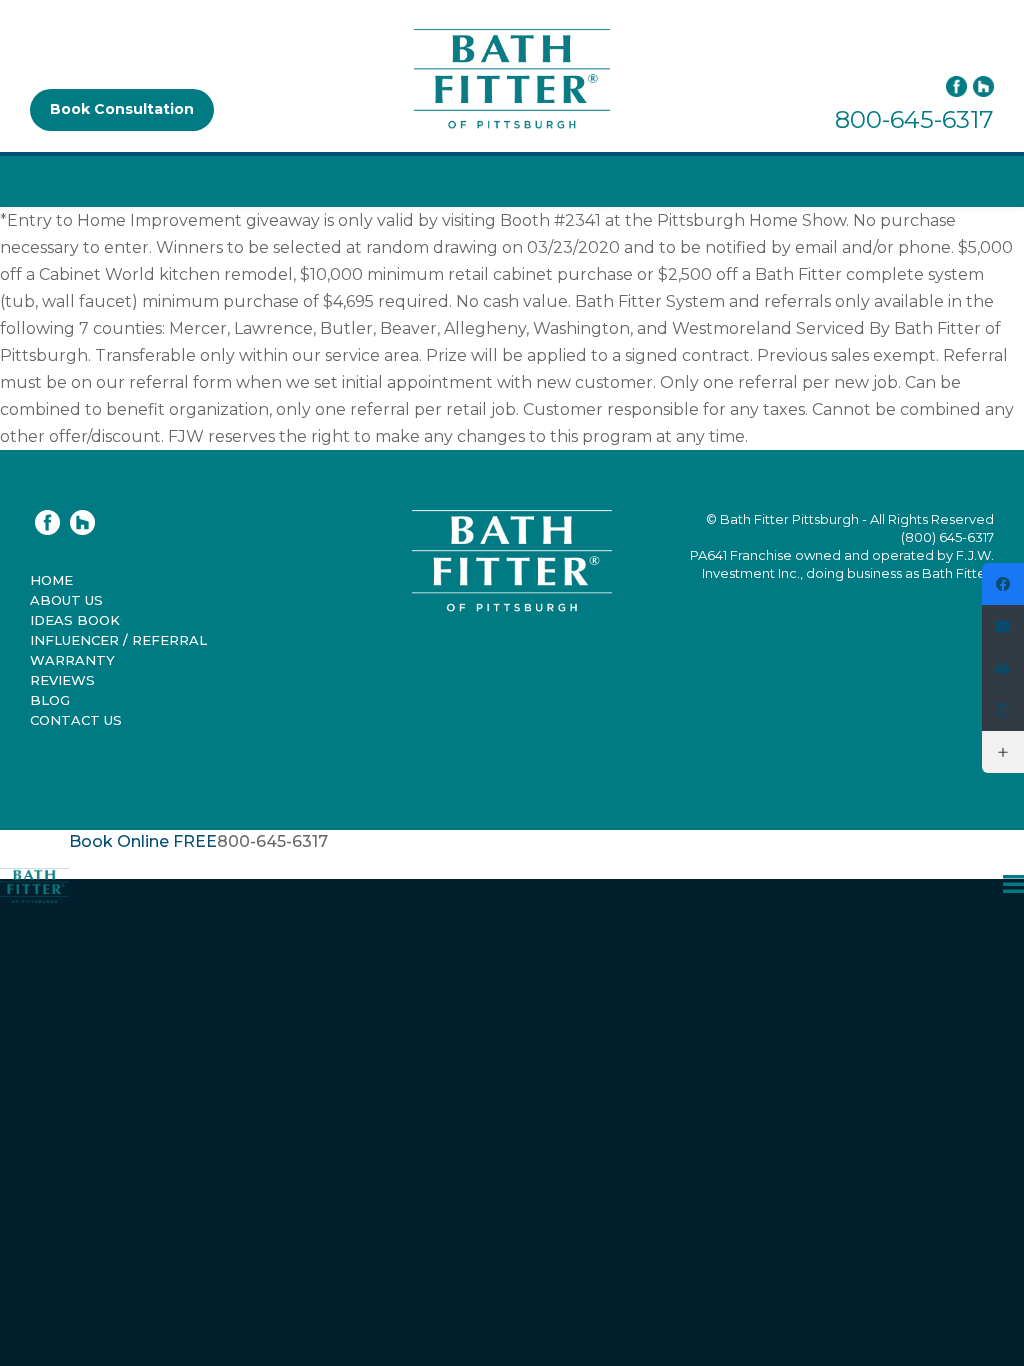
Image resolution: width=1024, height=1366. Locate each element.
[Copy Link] (1003, 710)
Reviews (62, 680)
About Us (66, 600)
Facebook (956, 86)
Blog (50, 700)
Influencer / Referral (118, 640)
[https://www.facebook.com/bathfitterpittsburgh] (1003, 584)
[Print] (1003, 668)
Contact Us (76, 720)
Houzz (82, 522)
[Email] (1003, 626)
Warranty (72, 660)
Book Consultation (122, 109)
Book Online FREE (143, 841)
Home (51, 580)
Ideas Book (75, 620)
